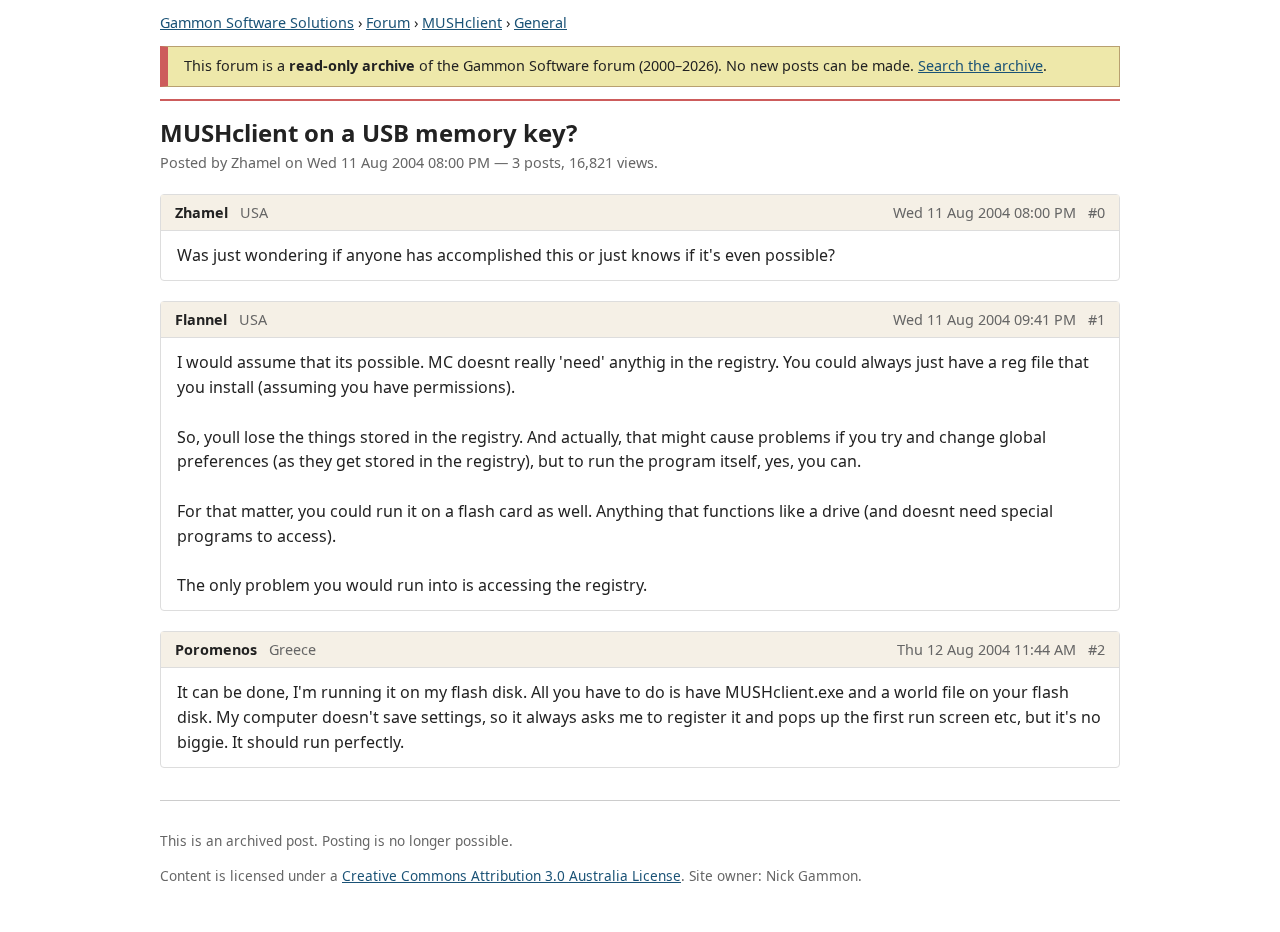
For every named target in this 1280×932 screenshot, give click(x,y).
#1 (1096, 319)
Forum (388, 22)
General (540, 22)
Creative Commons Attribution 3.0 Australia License (511, 875)
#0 (1096, 212)
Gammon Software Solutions (257, 22)
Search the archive (980, 65)
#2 (1096, 649)
